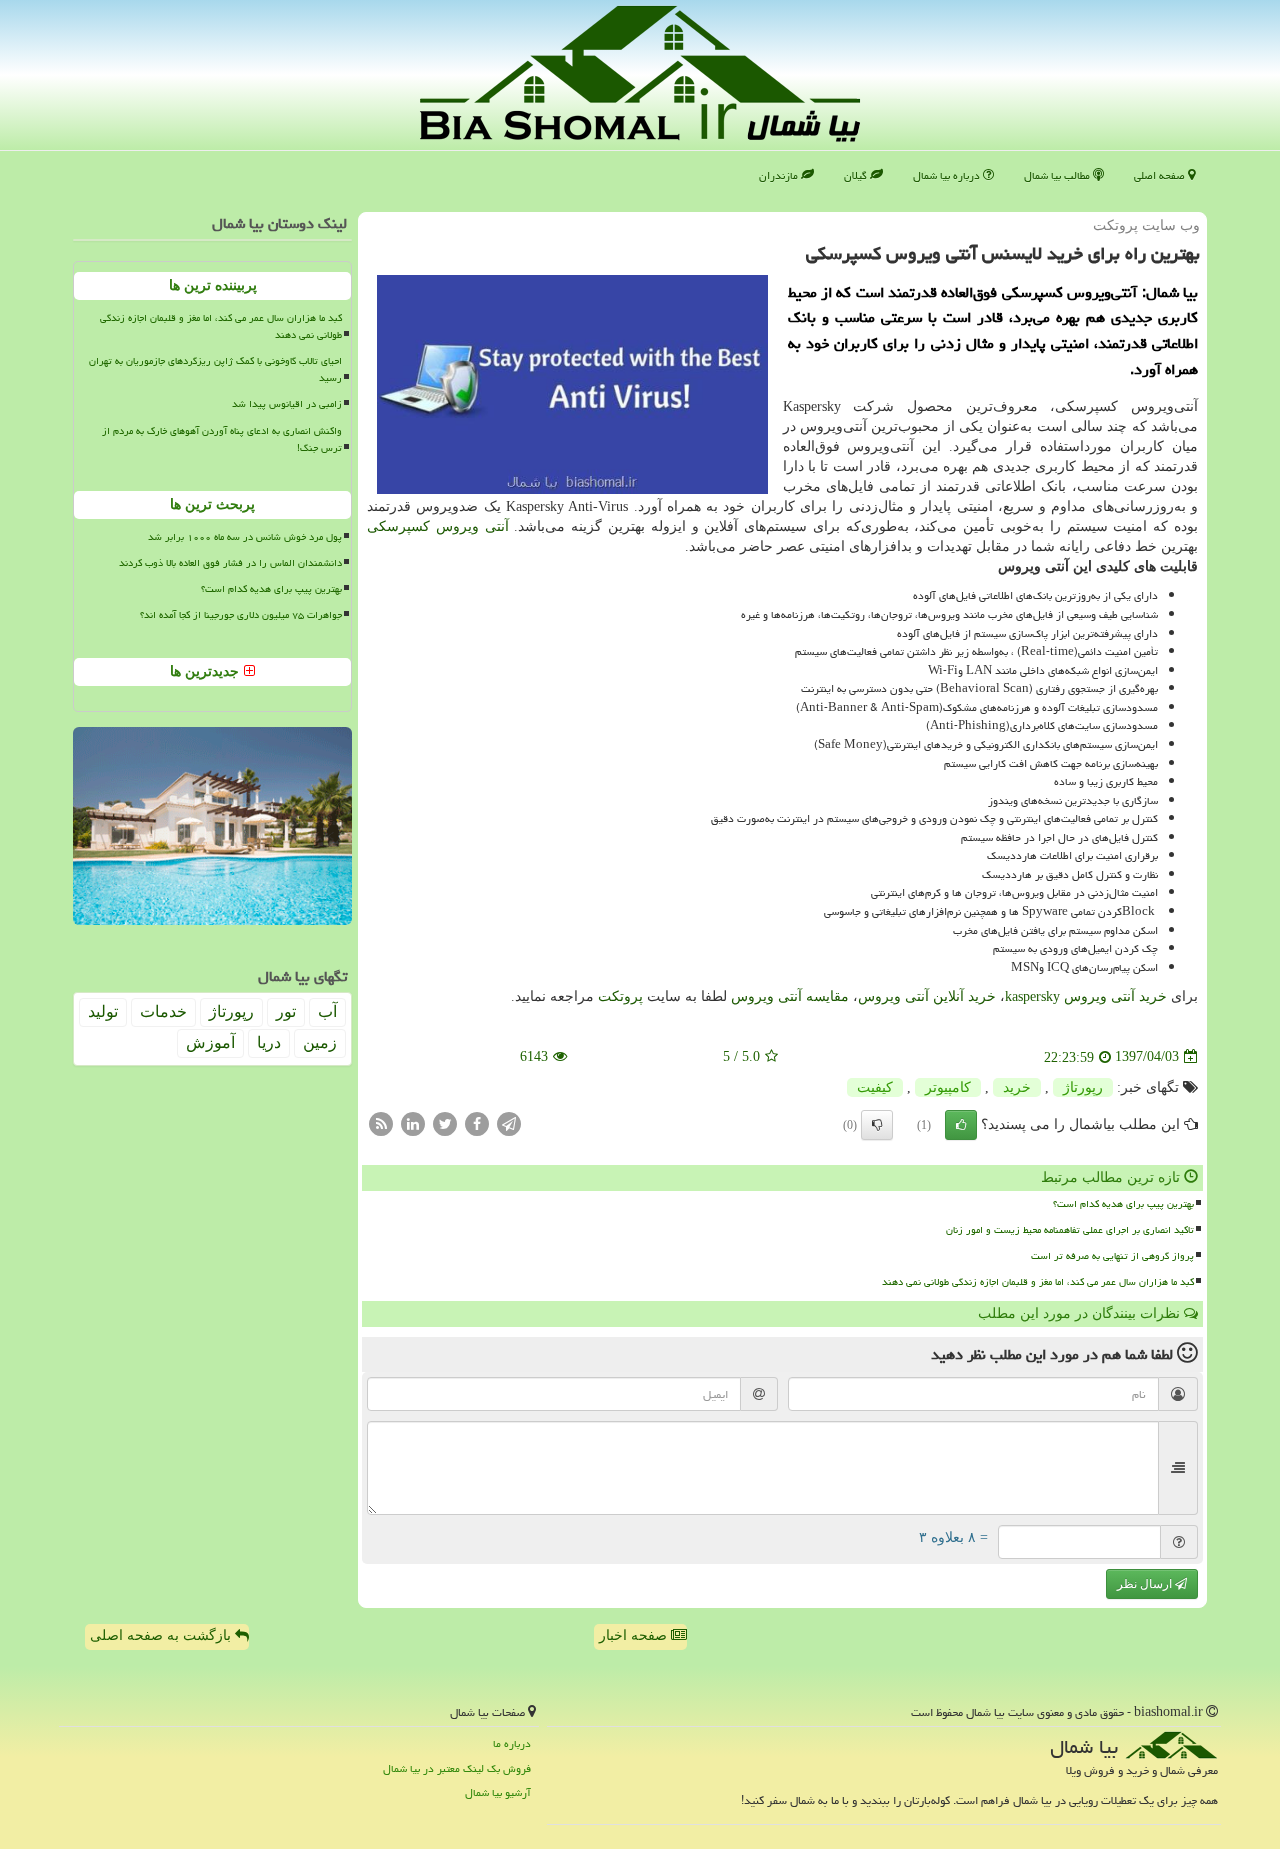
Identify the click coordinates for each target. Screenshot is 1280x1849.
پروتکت (620, 996)
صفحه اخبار (635, 1635)
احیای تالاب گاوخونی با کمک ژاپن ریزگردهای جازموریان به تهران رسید (215, 369)
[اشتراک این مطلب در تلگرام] (509, 1122)
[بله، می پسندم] (961, 1125)
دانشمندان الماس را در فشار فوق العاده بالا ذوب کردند (230, 563)
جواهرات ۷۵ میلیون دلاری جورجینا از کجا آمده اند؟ (241, 615)
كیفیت (875, 1087)
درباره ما (512, 1743)
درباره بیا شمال (948, 175)
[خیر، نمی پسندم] (877, 1125)
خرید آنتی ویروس (1086, 996)
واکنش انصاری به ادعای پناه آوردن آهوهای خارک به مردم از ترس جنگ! (222, 439)
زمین (320, 1042)
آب (327, 1011)
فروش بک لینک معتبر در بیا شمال (457, 1768)
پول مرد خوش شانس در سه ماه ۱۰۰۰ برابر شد (245, 537)
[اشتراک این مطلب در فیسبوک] (477, 1122)
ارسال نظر (1146, 1584)
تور (286, 1011)
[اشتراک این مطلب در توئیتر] (445, 1122)
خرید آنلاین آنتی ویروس (927, 996)
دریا (269, 1042)
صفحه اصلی (1161, 175)
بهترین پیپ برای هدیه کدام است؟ (1123, 1204)
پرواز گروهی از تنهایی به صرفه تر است (1112, 1256)
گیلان (857, 175)
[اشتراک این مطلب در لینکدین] (413, 1122)
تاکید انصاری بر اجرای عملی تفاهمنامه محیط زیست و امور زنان (1070, 1230)
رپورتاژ (1083, 1087)
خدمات (163, 1011)
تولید (103, 1011)
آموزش (210, 1042)
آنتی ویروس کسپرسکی (438, 526)
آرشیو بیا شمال (498, 1792)
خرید (1017, 1087)
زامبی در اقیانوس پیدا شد (287, 404)
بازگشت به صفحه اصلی (162, 1635)
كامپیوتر (948, 1087)
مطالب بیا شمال (1058, 175)
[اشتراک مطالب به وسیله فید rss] (381, 1122)
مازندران (780, 175)
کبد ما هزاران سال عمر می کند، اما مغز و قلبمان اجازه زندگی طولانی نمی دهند (1038, 1282)
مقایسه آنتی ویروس (790, 996)
